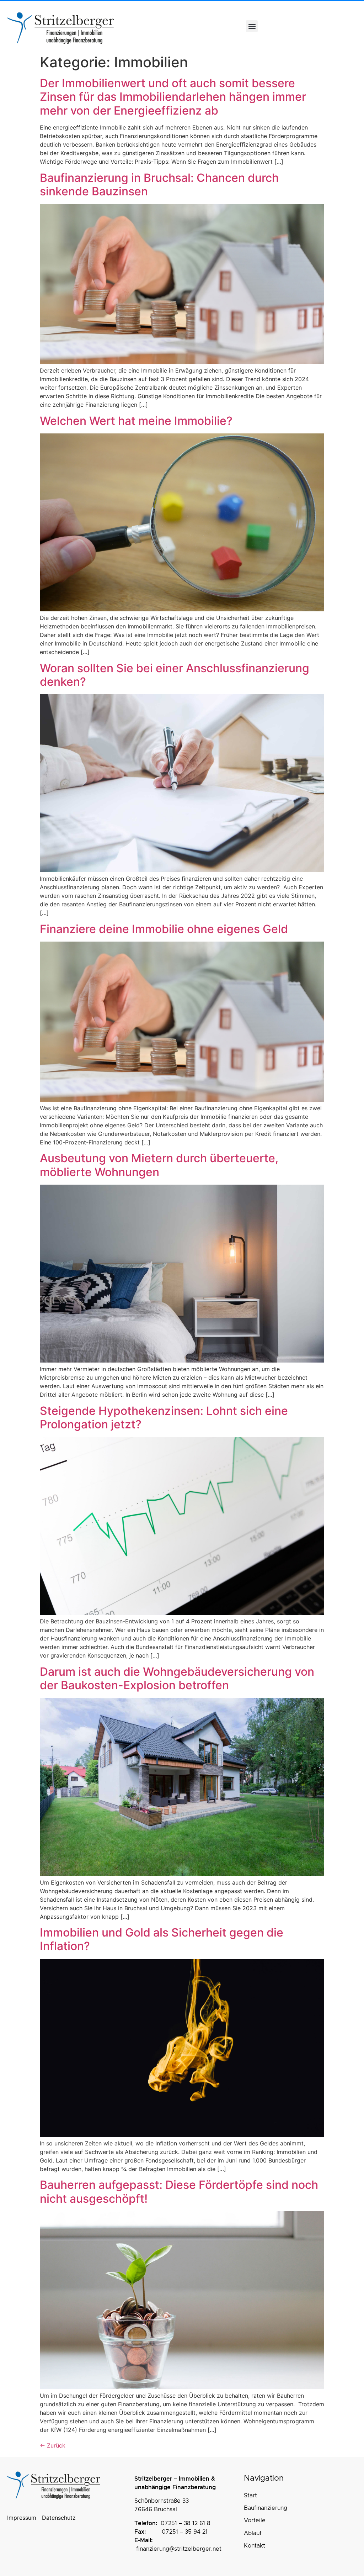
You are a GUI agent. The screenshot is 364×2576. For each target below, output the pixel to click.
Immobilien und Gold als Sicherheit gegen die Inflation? (162, 1939)
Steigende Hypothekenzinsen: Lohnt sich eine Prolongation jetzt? (164, 1418)
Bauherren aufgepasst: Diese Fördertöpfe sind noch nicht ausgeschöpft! (179, 2192)
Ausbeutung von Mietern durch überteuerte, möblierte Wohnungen (159, 1165)
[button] (252, 26)
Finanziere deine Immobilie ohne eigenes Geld (164, 929)
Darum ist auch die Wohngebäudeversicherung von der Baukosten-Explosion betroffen (177, 1678)
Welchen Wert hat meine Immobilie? (138, 421)
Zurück (53, 2445)
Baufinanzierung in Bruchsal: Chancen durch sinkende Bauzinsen (159, 185)
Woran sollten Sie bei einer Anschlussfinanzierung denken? (175, 675)
